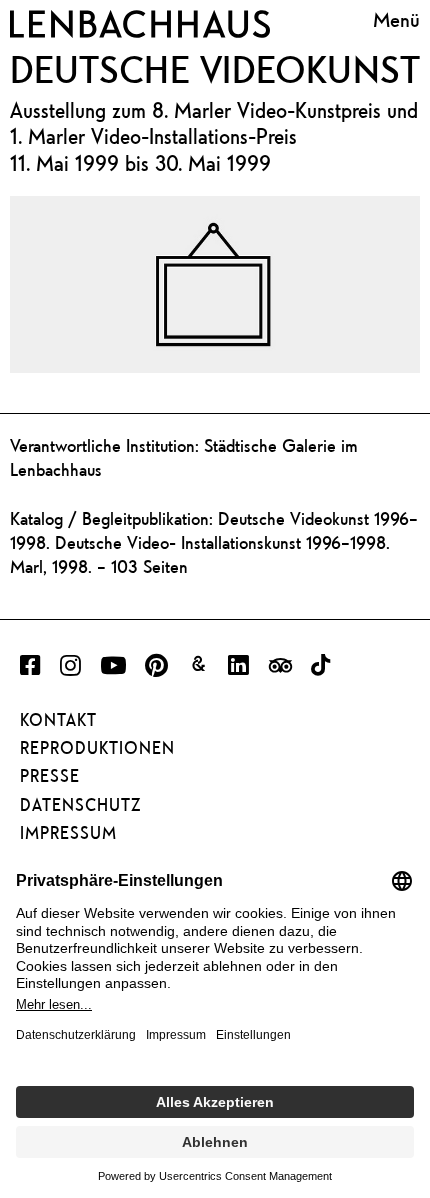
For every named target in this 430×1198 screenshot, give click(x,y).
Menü (396, 20)
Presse (50, 776)
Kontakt (58, 720)
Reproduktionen (97, 748)
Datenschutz (80, 805)
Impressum (68, 833)
